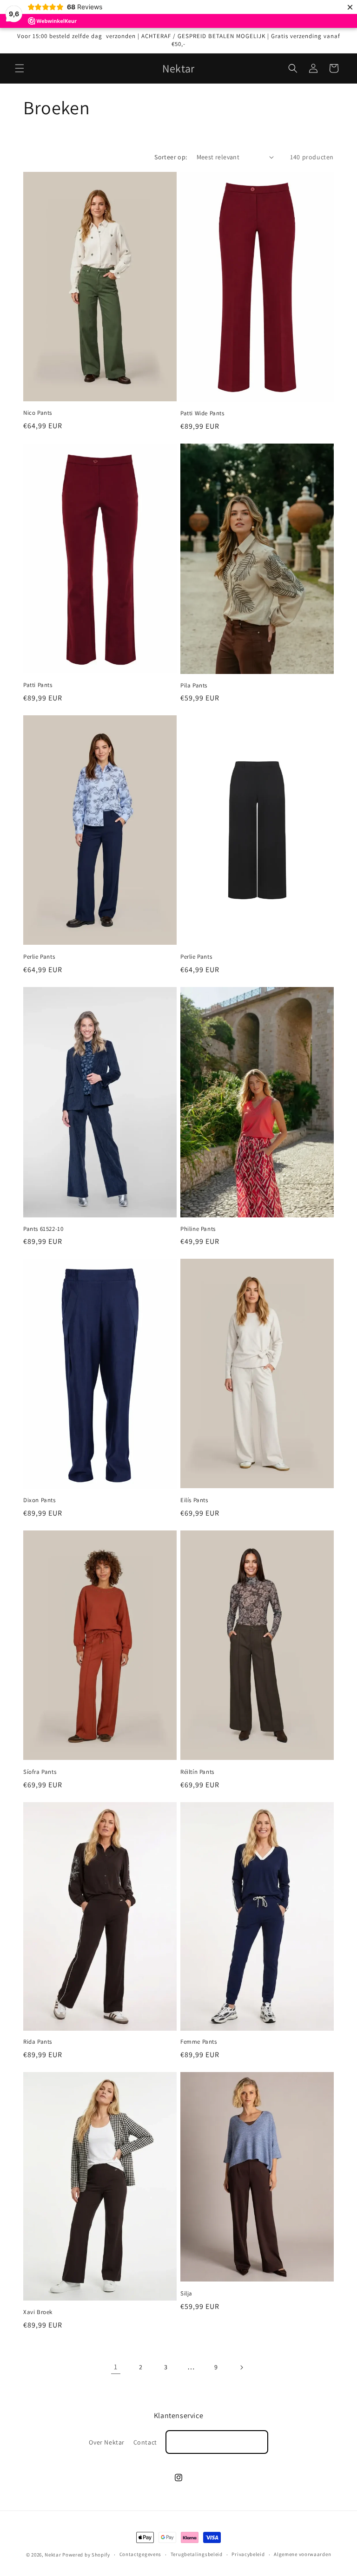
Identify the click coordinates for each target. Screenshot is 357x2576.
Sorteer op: (171, 157)
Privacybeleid (248, 2554)
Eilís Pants (194, 1500)
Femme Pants (199, 2042)
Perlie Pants (39, 957)
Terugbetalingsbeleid (197, 2554)
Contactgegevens (141, 2554)
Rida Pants (38, 2042)
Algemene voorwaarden (302, 2554)
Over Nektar (107, 2442)
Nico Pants (38, 413)
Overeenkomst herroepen (217, 2442)
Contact (145, 2442)
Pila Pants (194, 686)
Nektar (53, 2555)
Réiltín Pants (197, 1772)
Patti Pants (38, 685)
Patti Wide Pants (202, 413)
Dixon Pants (40, 1500)
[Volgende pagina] (241, 2367)
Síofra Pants (40, 1772)
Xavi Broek (38, 2312)
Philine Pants (198, 1229)
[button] (20, 68)
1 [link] (116, 2367)
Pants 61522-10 (43, 1229)
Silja (186, 2294)
